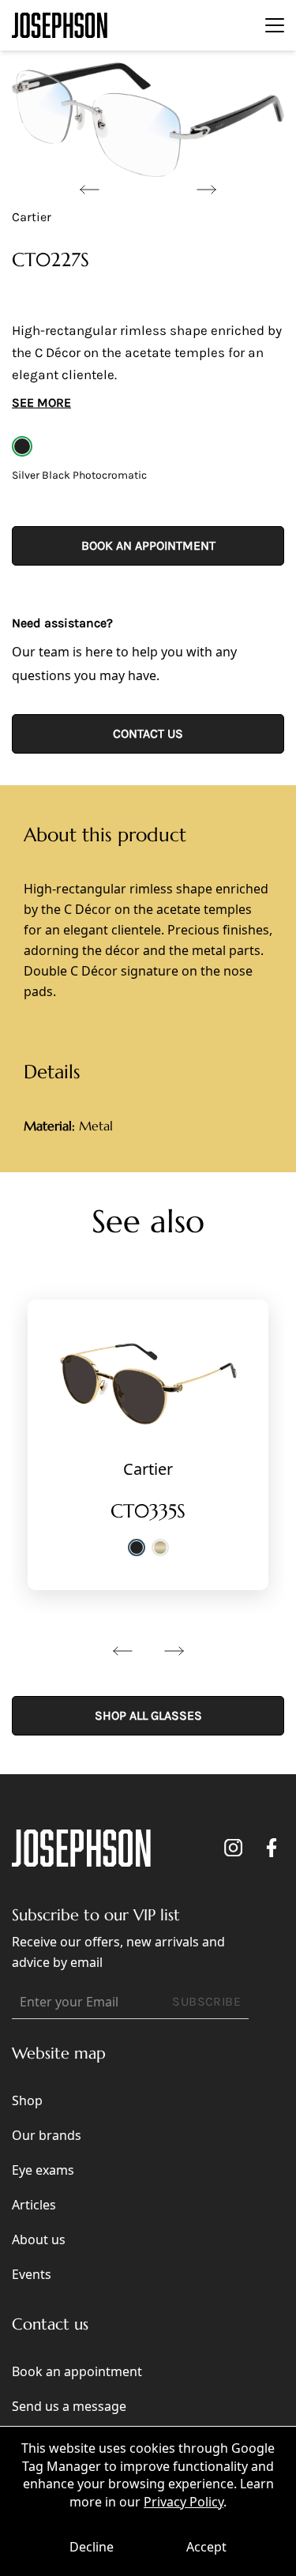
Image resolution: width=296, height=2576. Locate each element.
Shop (27, 2100)
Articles (34, 2205)
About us (39, 2239)
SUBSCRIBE (206, 2001)
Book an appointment (148, 545)
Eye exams (43, 2170)
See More (41, 402)
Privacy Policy (184, 2502)
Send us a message (69, 2406)
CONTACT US (148, 733)
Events (32, 2274)
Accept (206, 2547)
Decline (92, 2547)
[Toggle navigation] (275, 25)
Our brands (47, 2135)
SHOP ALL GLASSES (148, 1715)
